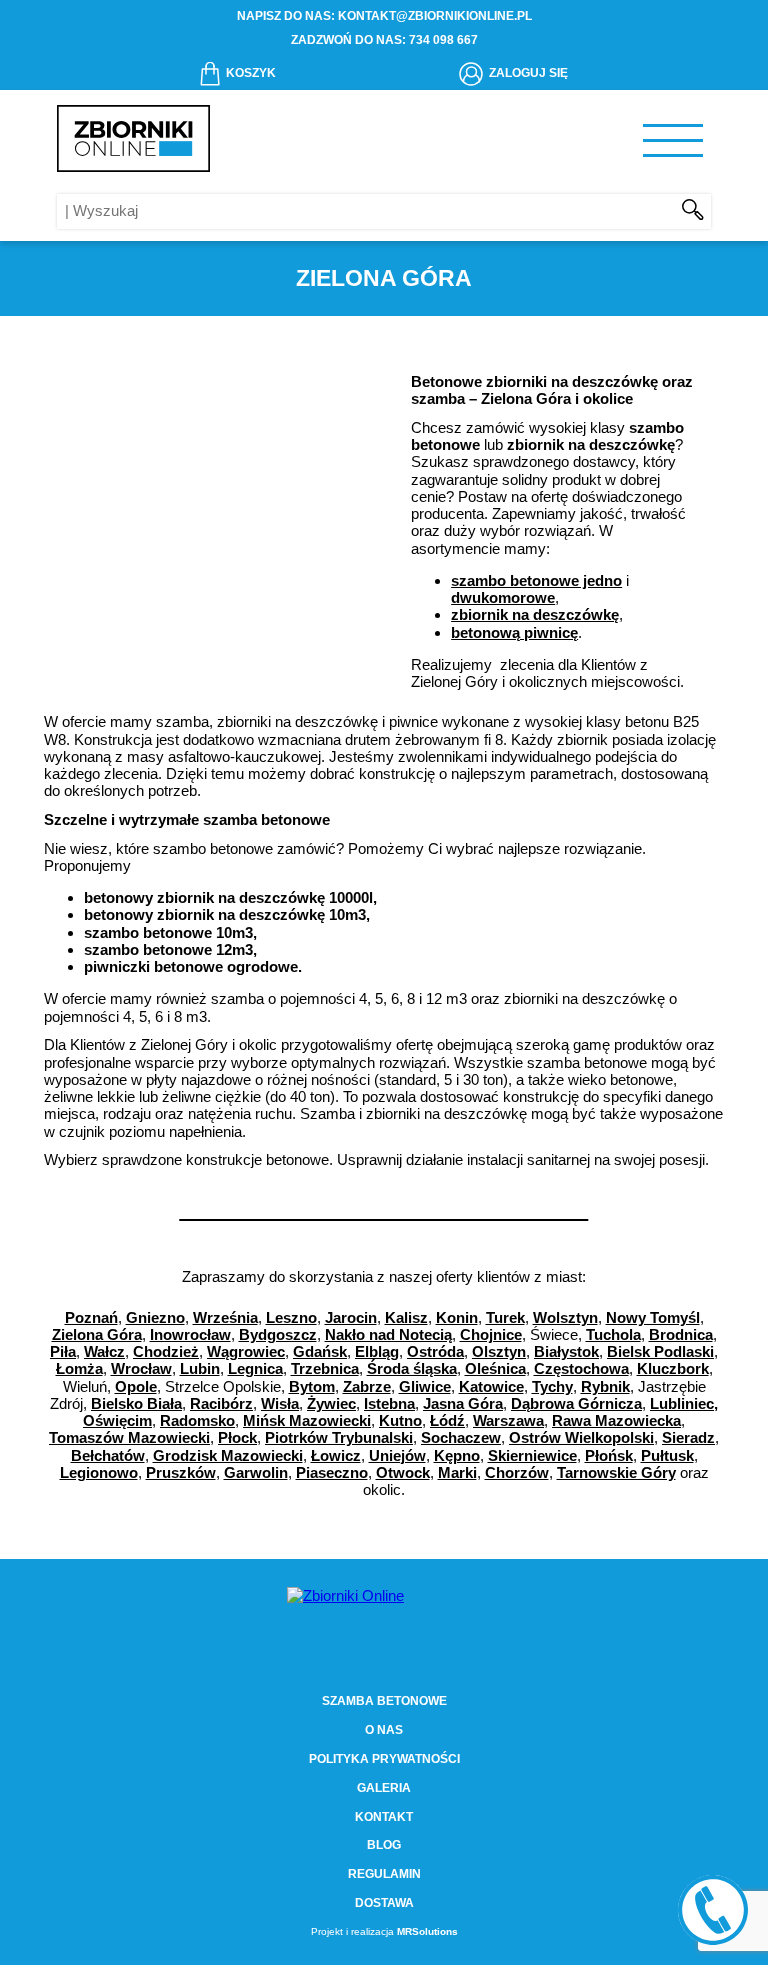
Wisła (280, 1403)
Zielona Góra (97, 1334)
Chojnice (491, 1334)
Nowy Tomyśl (653, 1317)
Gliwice (425, 1386)
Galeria (384, 1788)
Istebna (389, 1403)
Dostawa (384, 1903)
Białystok (566, 1351)
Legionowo (99, 1472)
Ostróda (435, 1351)
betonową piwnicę (514, 632)
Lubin (200, 1368)
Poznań (91, 1317)
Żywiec (331, 1403)
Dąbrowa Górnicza (576, 1403)
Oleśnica (495, 1368)
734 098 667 (443, 40)
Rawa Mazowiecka (616, 1420)
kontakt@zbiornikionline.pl (435, 16)
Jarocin (351, 1317)
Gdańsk (320, 1351)
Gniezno (155, 1317)
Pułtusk (667, 1455)
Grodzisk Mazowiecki (228, 1455)
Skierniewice (532, 1455)
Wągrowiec (246, 1351)
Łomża (79, 1368)
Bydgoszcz (278, 1334)
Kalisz (406, 1317)
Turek (505, 1317)
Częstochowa (581, 1368)
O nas (384, 1730)
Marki (457, 1472)
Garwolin (256, 1472)
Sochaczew (461, 1437)
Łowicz (336, 1455)
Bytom (312, 1386)
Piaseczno (332, 1472)
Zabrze (367, 1386)
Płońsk (609, 1455)
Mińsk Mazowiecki (307, 1420)
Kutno (400, 1420)
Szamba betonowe (384, 1701)
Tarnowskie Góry (616, 1472)
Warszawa (508, 1420)
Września (225, 1317)
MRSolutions (427, 1931)
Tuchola (613, 1334)
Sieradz (688, 1437)
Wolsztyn (565, 1317)
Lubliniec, (684, 1403)
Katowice (491, 1386)
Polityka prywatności (384, 1759)
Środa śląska (412, 1368)
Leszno (291, 1317)
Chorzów (517, 1472)
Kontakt (384, 1817)
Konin (457, 1317)
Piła (63, 1351)
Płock (237, 1437)
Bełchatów (108, 1455)
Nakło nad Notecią (388, 1334)
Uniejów (397, 1455)
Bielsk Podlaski (660, 1351)
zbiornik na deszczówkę (535, 614)
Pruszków (181, 1472)
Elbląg (377, 1351)
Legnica (255, 1368)
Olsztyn (499, 1351)
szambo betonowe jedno (536, 580)
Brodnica (681, 1334)
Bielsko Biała (136, 1403)
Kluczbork (673, 1368)
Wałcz (104, 1351)
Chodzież (166, 1351)
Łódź (447, 1420)
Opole (136, 1386)
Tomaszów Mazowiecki (129, 1437)
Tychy (552, 1386)
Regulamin (384, 1874)
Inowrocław (190, 1334)
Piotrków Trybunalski (339, 1437)
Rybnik (605, 1386)
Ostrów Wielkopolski (581, 1437)
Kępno (457, 1455)
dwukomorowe (503, 597)
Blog (384, 1845)
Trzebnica (325, 1368)
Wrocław (141, 1368)
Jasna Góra (463, 1403)
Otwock (403, 1472)
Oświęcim (117, 1420)
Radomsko (197, 1420)
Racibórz (221, 1403)
